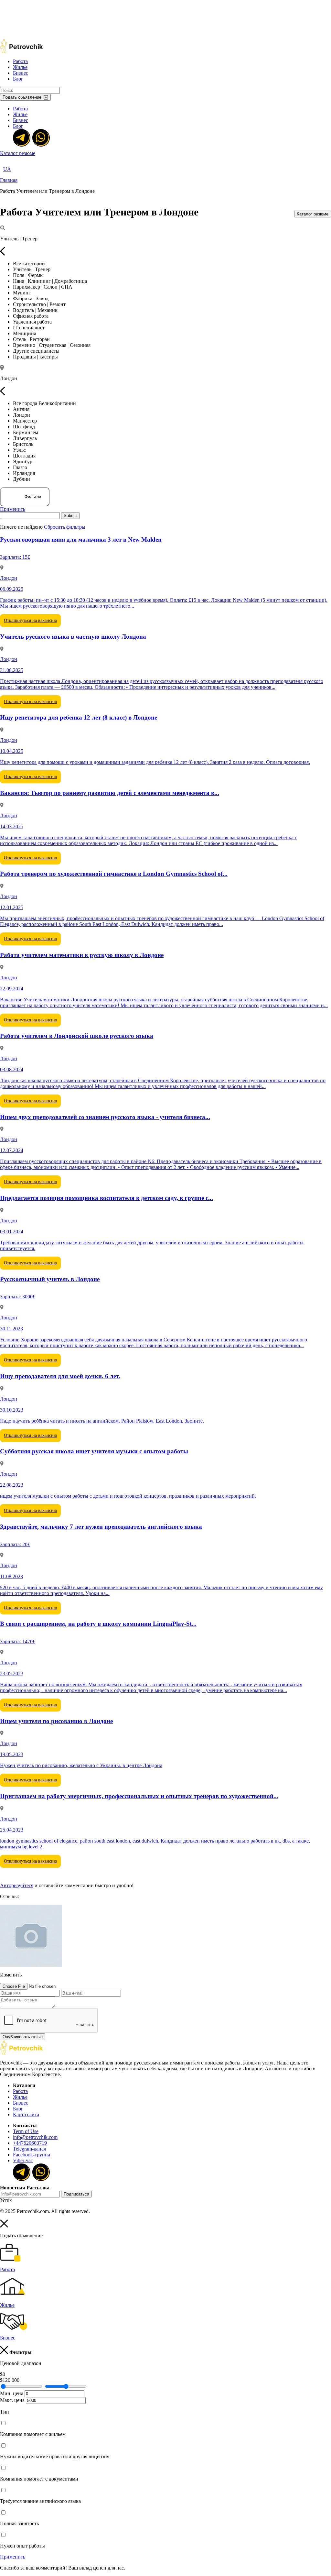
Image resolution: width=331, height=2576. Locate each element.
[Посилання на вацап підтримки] (40, 137)
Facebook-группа (32, 2155)
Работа (20, 61)
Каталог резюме (18, 153)
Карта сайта (26, 2114)
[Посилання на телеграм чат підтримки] (21, 137)
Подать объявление (22, 97)
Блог (18, 79)
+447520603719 (30, 2143)
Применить (13, 509)
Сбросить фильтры (65, 527)
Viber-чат (23, 2160)
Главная (9, 180)
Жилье (20, 67)
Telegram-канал (30, 2149)
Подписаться (76, 2194)
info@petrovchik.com (35, 2137)
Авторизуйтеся (17, 1885)
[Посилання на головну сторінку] (21, 2053)
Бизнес (21, 73)
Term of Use (26, 2131)
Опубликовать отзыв (23, 2037)
